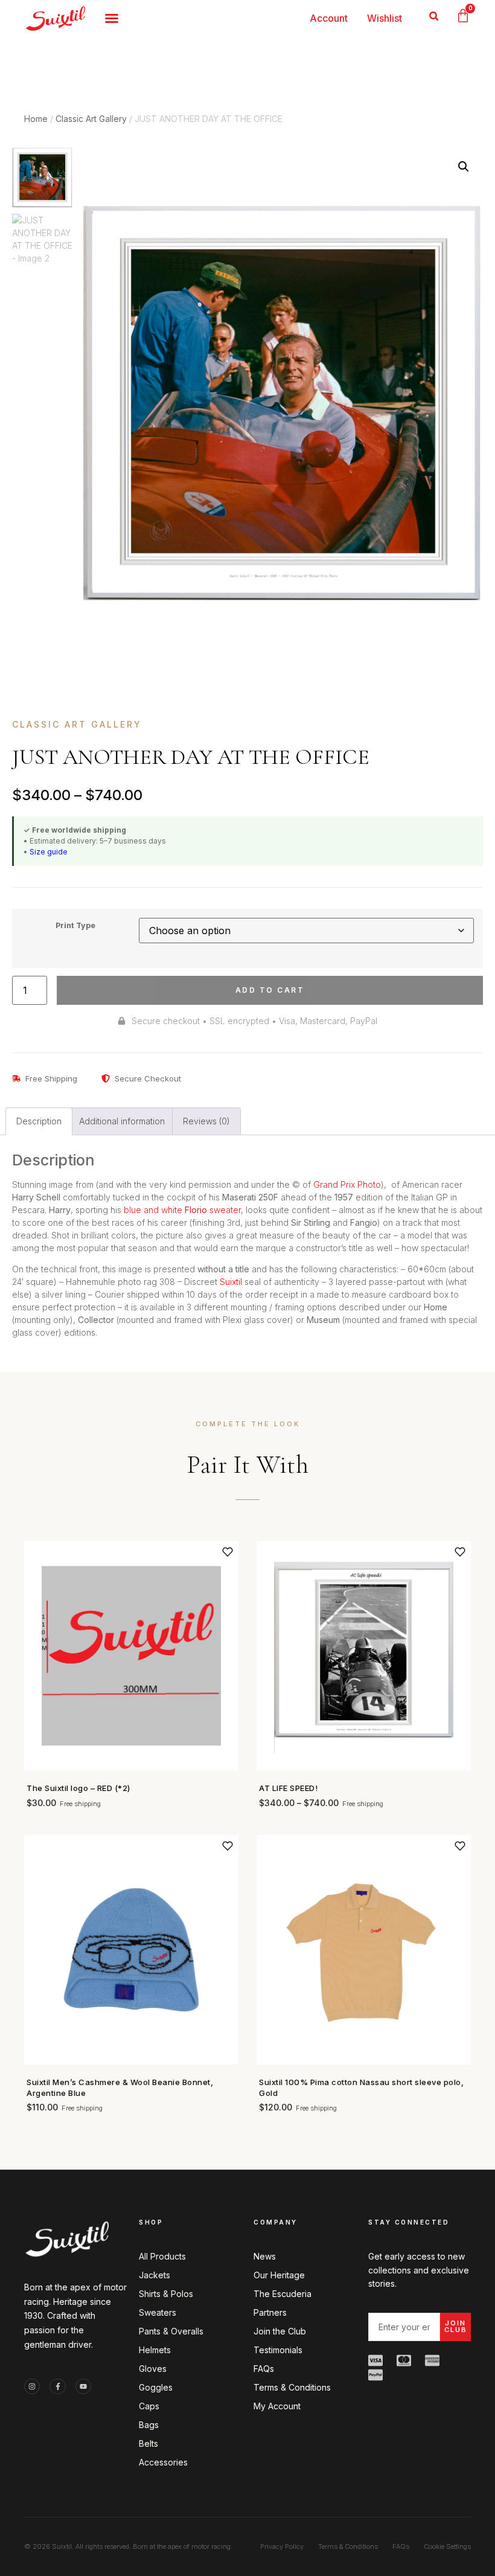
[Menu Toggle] (112, 18)
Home (36, 119)
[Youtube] (83, 2386)
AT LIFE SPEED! (288, 1788)
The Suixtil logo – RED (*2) (78, 1788)
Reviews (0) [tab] (206, 1121)
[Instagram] (32, 2386)
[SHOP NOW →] (131, 1656)
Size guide (49, 852)
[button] (434, 16)
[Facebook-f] (57, 2386)
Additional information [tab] (122, 1121)
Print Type (75, 926)
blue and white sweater (182, 1210)
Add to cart (270, 990)
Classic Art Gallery (91, 119)
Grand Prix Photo (347, 1184)
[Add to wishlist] (228, 1552)
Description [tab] (39, 1121)
